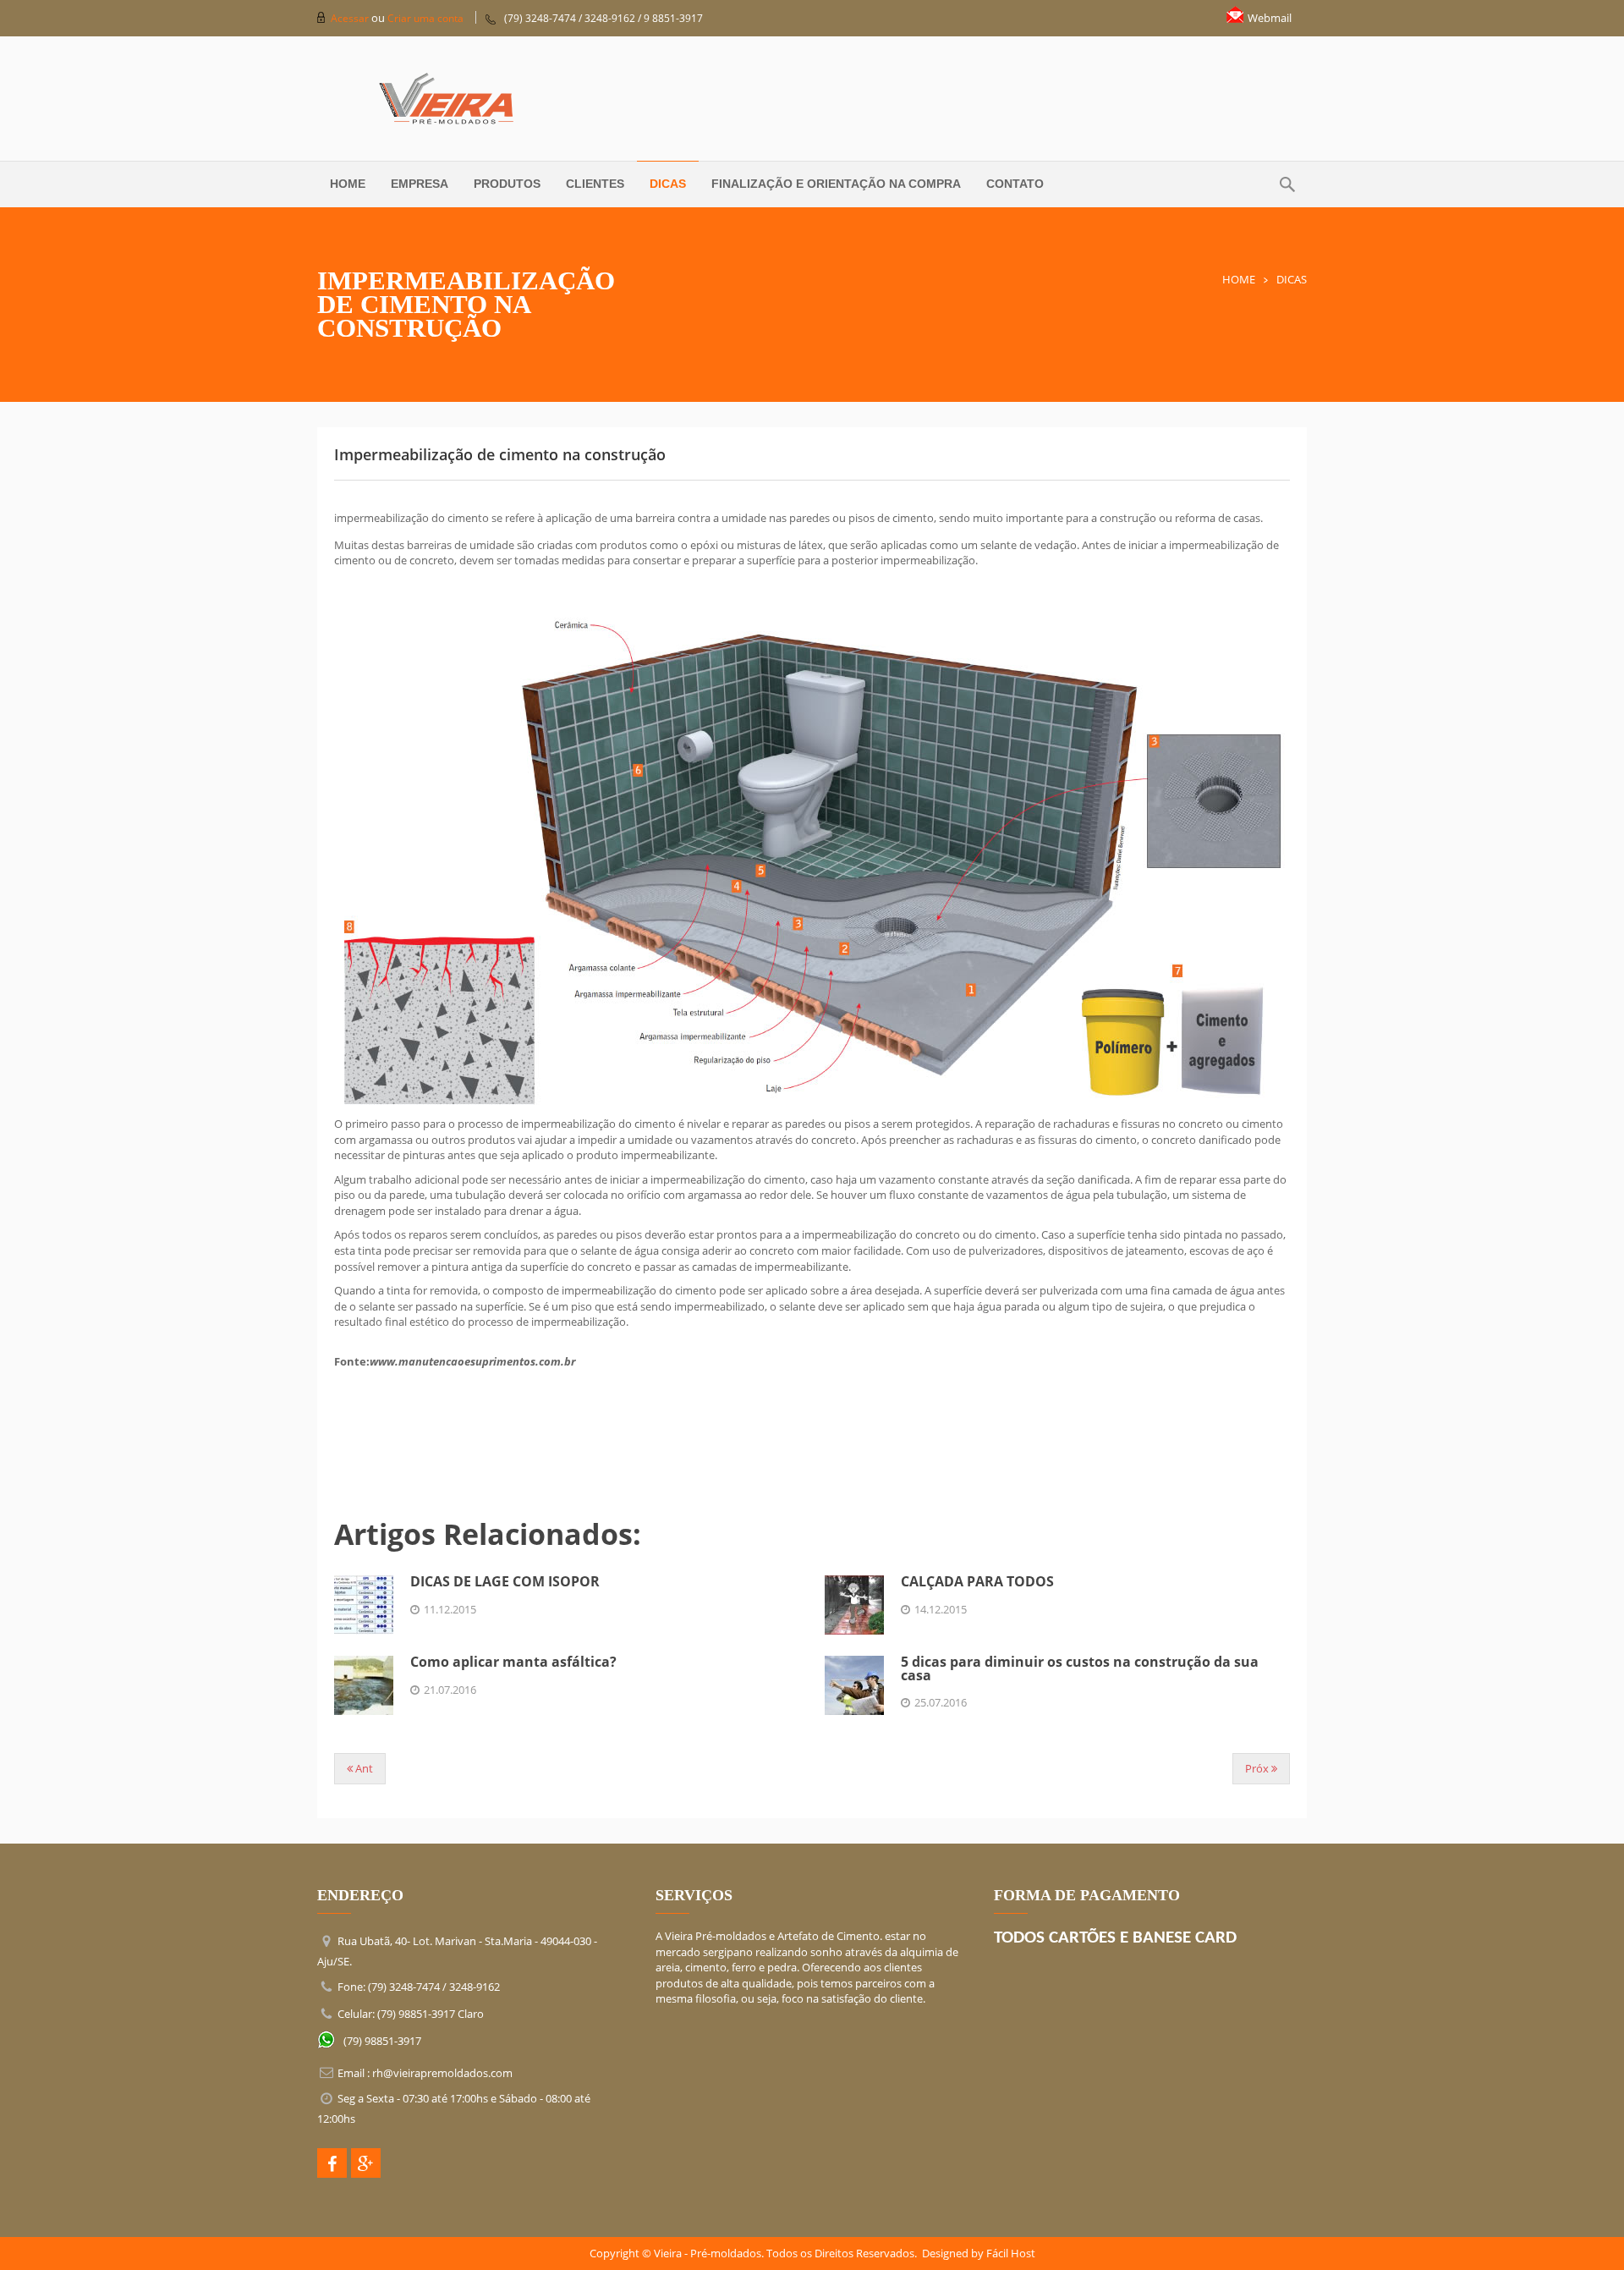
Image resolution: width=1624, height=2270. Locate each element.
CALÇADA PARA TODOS (977, 1581)
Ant (363, 1768)
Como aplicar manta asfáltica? (513, 1662)
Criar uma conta (425, 18)
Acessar (351, 18)
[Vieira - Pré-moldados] (812, 99)
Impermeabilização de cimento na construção (500, 454)
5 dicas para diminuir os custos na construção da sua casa (1080, 1668)
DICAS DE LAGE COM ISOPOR (505, 1581)
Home (1239, 279)
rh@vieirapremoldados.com (442, 2073)
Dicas (1292, 279)
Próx (1258, 1768)
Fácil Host (1011, 2253)
